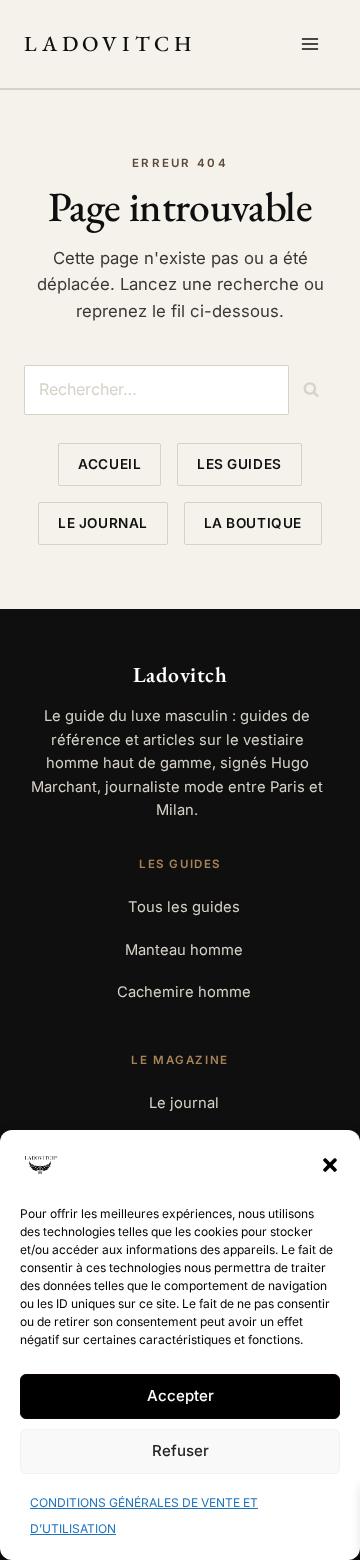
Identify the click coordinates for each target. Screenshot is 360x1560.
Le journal (102, 523)
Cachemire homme (184, 992)
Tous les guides (184, 907)
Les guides (239, 464)
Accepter (180, 1395)
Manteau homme (184, 950)
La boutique (253, 523)
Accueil (109, 464)
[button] (330, 1165)
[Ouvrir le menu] (314, 44)
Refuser (180, 1450)
